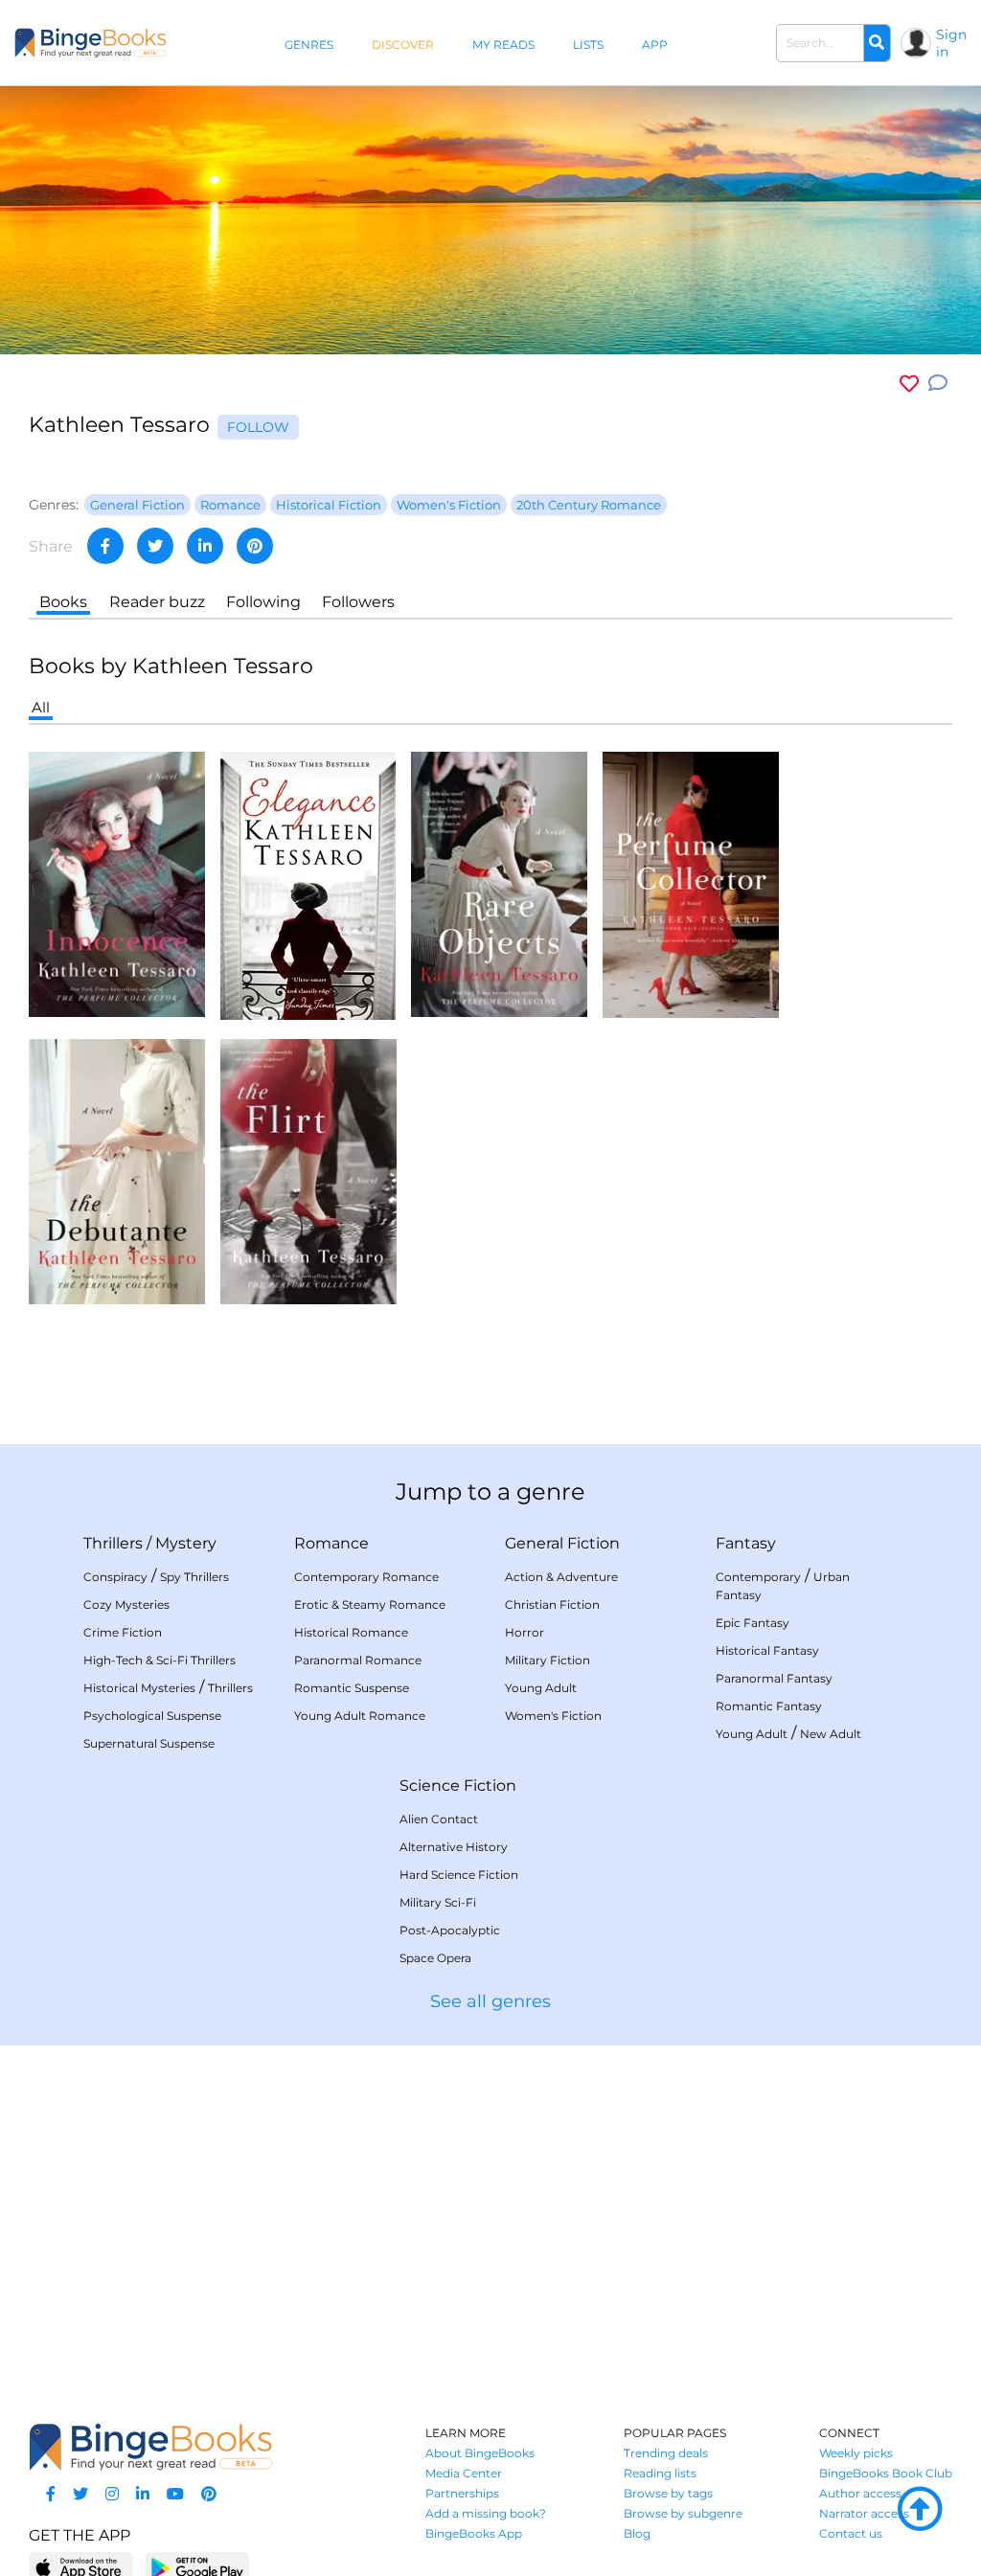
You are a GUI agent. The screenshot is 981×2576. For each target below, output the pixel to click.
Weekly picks (856, 2453)
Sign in (951, 43)
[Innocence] (117, 883)
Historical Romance (351, 1632)
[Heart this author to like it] (909, 384)
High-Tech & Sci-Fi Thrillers (160, 1660)
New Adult (831, 1734)
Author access (860, 2493)
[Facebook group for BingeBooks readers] (51, 2494)
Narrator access (864, 2513)
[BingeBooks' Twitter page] (80, 2494)
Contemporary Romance (366, 1577)
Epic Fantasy (753, 1623)
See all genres (490, 2001)
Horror (525, 1632)
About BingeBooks (480, 2453)
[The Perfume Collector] (691, 883)
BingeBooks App (474, 2533)
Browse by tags (668, 2493)
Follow (258, 427)
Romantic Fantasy (769, 1706)
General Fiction (562, 1543)
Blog (637, 2533)
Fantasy (746, 1543)
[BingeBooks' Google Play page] (197, 2567)
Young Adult (541, 1688)
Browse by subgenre (683, 2513)
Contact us (851, 2533)
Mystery (186, 1543)
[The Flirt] (308, 1171)
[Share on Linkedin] (205, 546)
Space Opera (435, 1958)
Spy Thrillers (194, 1577)
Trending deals (666, 2453)
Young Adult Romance (360, 1716)
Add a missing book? (486, 2513)
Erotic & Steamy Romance (370, 1604)
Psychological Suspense (152, 1716)
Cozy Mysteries (126, 1604)
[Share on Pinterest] (255, 546)
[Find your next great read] (91, 43)
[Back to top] (920, 2510)
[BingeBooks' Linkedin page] (143, 2494)
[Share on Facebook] (105, 546)
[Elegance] (308, 884)
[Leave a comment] (938, 384)
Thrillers (113, 1543)
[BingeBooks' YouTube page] (175, 2494)
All (41, 707)
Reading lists (660, 2473)
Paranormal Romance (358, 1660)
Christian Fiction (552, 1604)
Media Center (464, 2473)
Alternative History (454, 1847)
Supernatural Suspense (149, 1743)
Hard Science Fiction (459, 1875)
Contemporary (758, 1577)
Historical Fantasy (767, 1650)
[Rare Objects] (499, 883)
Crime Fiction (123, 1632)
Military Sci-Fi (438, 1902)
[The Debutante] (117, 1171)
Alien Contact (439, 1819)
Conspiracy (115, 1577)
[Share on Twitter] (155, 546)
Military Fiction (548, 1660)
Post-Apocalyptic (450, 1930)
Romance (331, 1543)
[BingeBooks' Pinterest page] (209, 2494)
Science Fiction (458, 1785)
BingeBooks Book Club (886, 2473)
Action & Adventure (561, 1577)
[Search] (877, 43)
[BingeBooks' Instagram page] (112, 2494)
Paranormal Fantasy (774, 1678)
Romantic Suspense (352, 1688)
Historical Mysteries (139, 1688)
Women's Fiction (553, 1716)
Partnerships (462, 2493)
